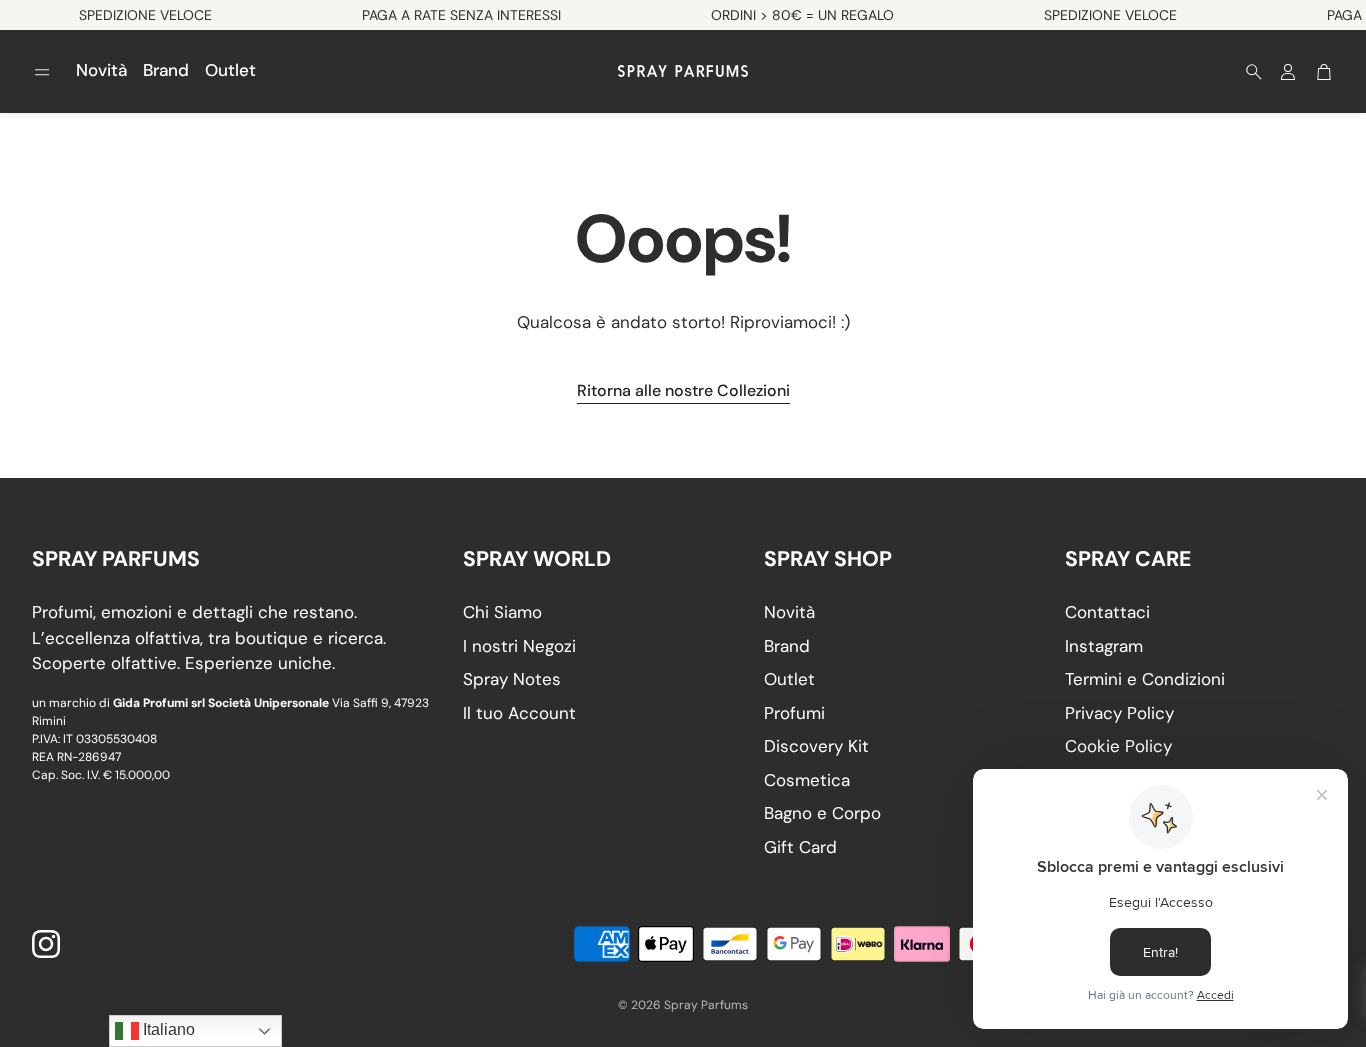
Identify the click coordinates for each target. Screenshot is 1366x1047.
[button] (42, 72)
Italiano (167, 1029)
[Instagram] (46, 944)
